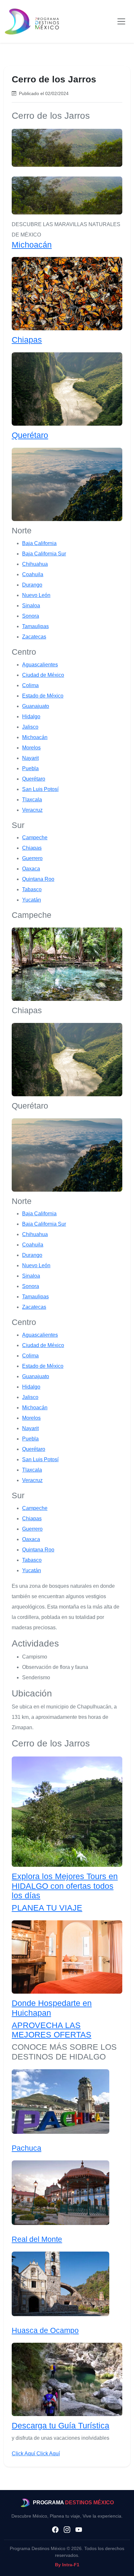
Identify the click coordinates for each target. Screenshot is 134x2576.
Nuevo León (36, 595)
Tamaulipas (35, 626)
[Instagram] (67, 2530)
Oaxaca (31, 869)
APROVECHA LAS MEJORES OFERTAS (52, 2030)
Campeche (35, 838)
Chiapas (27, 340)
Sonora (31, 616)
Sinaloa (31, 606)
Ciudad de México (43, 675)
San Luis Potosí (40, 789)
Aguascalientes (40, 665)
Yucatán (32, 900)
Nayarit (30, 758)
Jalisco (30, 727)
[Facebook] (55, 2530)
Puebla (30, 768)
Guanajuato (36, 706)
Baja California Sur (44, 554)
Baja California (39, 543)
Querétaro (30, 435)
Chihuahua (35, 564)
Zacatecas (34, 637)
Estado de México (43, 696)
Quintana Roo (38, 879)
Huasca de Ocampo (45, 2330)
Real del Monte (37, 2239)
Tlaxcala (32, 800)
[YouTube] (79, 2530)
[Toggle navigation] (121, 21)
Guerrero (32, 858)
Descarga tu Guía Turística (60, 2425)
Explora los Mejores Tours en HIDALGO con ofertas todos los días (65, 1886)
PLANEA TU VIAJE (47, 1908)
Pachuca (27, 2148)
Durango (32, 585)
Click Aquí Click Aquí (36, 2454)
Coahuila (33, 574)
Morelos (31, 748)
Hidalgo (31, 717)
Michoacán (32, 245)
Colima (30, 685)
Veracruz (32, 810)
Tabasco (32, 889)
